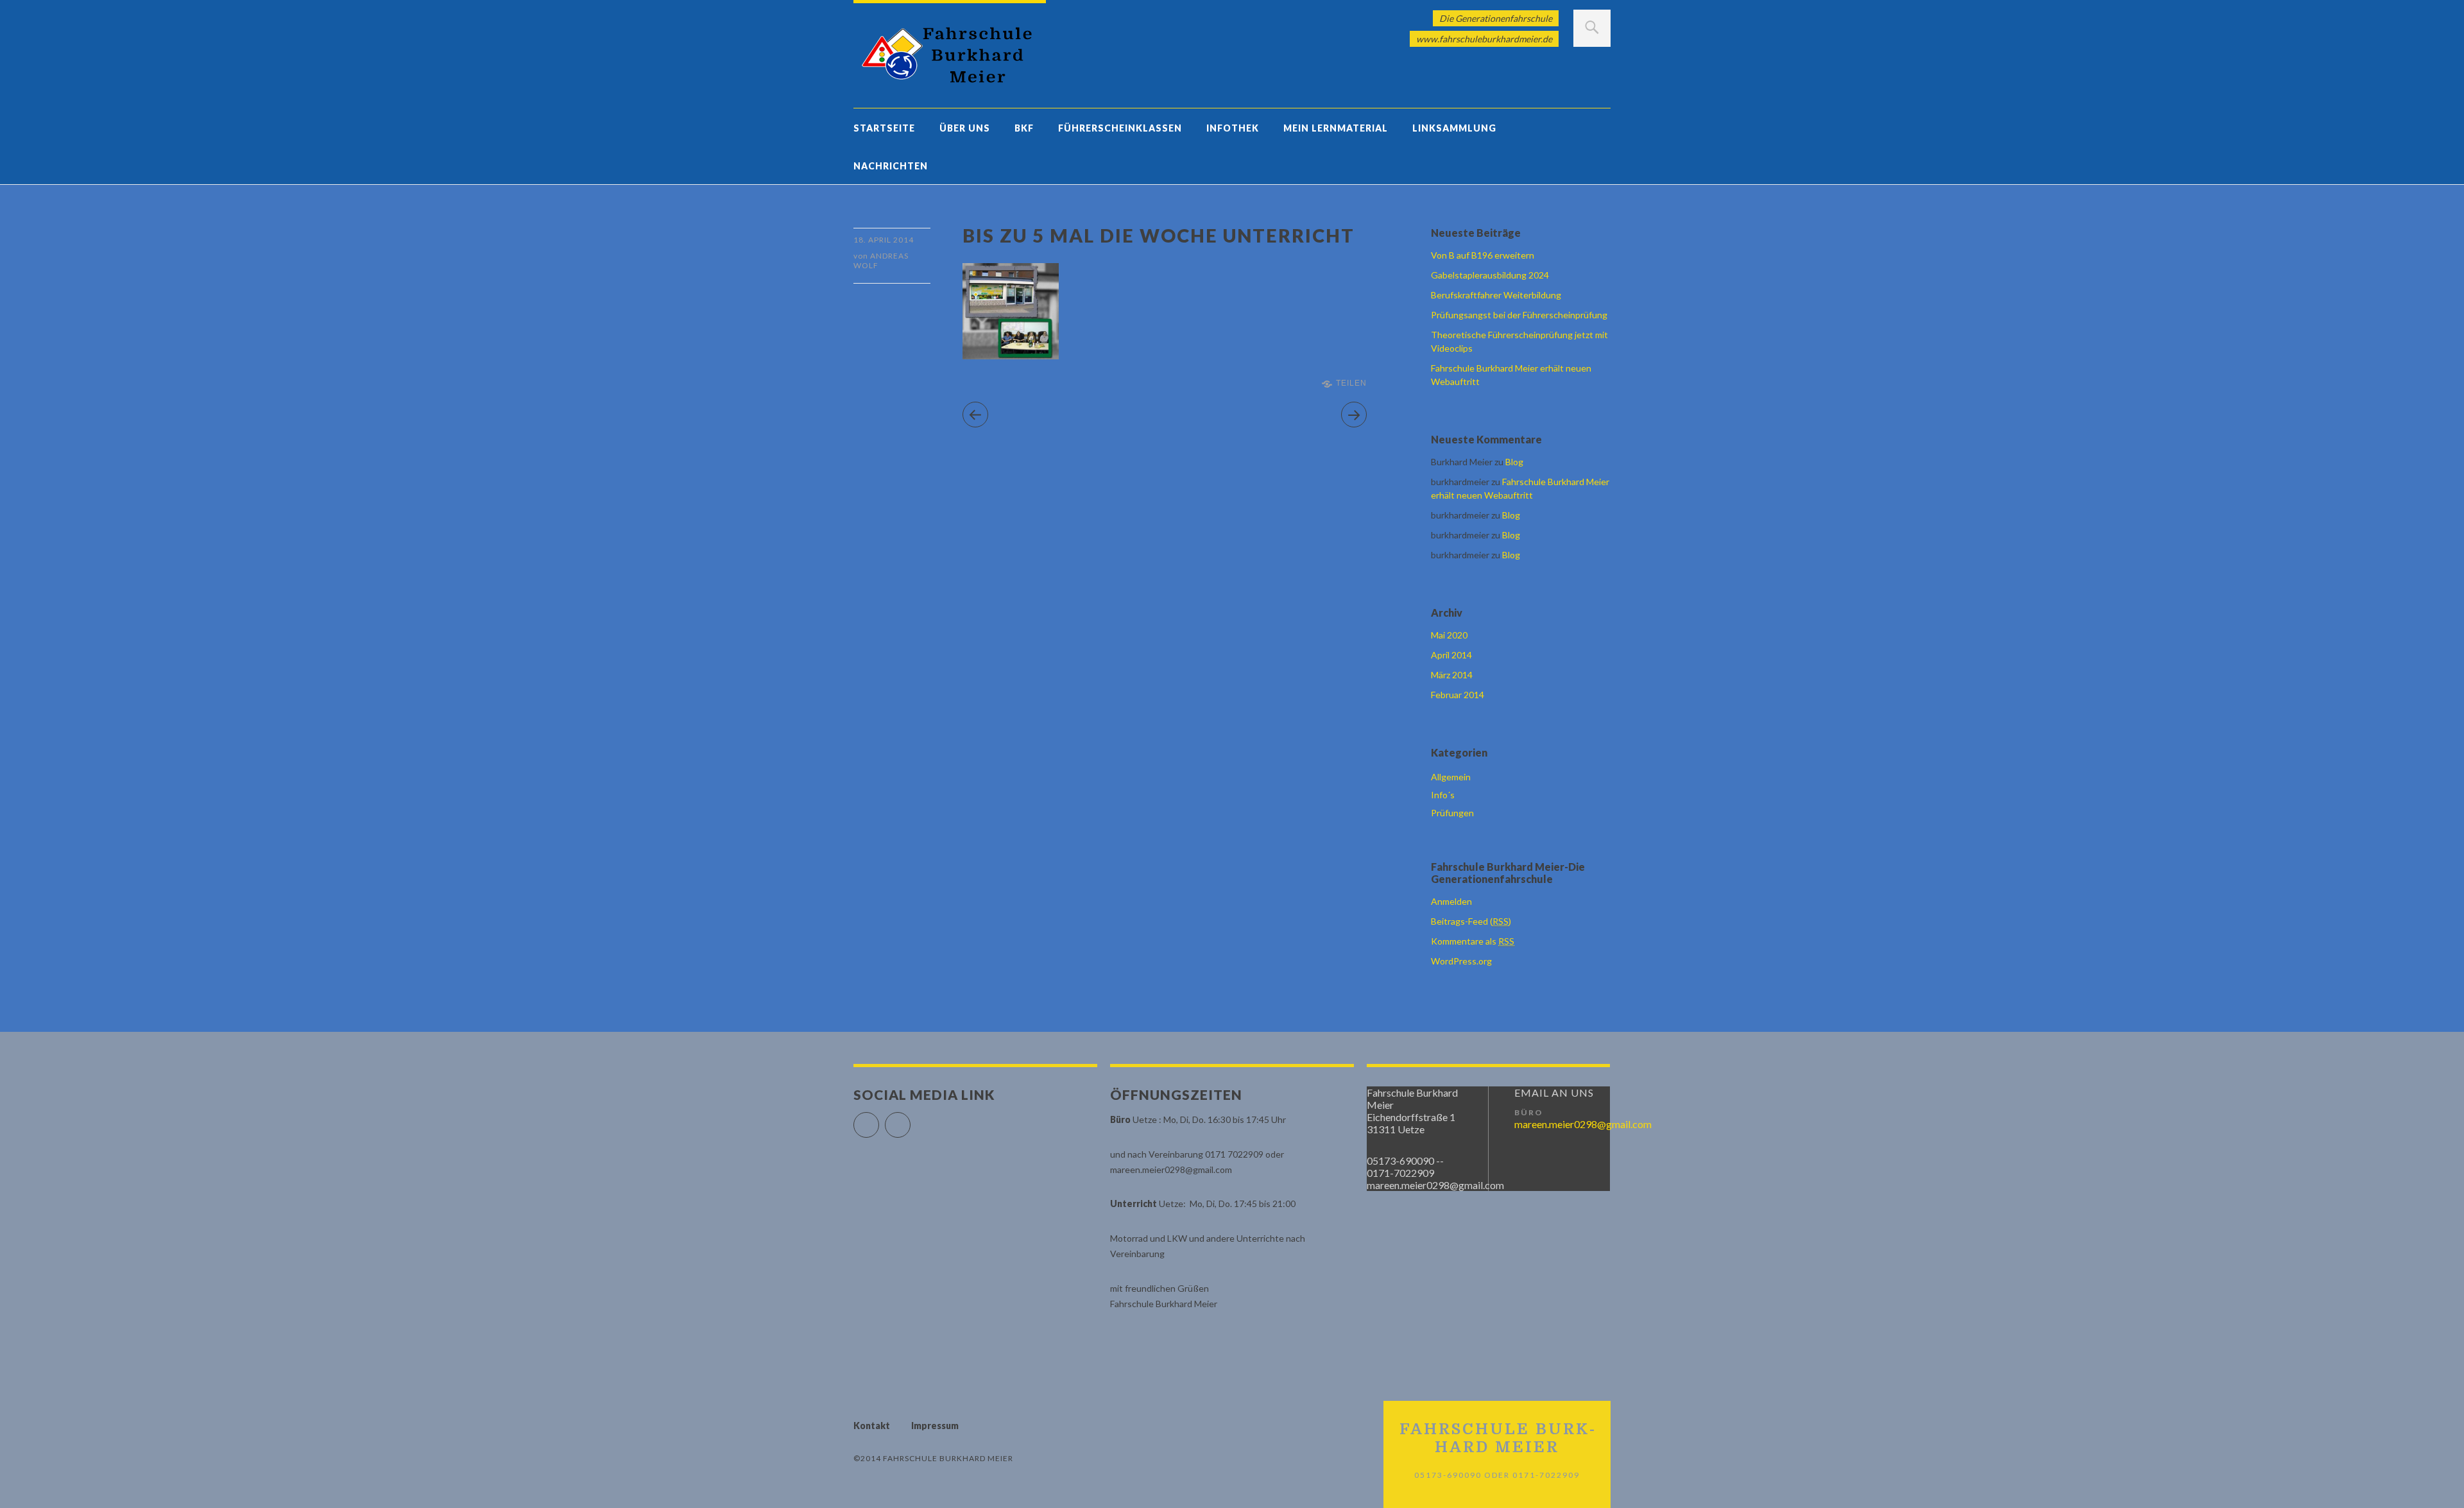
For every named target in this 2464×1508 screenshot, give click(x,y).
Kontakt (872, 1426)
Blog (1514, 462)
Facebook (879, 1119)
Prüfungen (1452, 813)
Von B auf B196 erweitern (1483, 255)
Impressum (935, 1426)
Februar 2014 (1458, 695)
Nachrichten (891, 166)
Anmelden (1451, 901)
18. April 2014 (884, 240)
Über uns (965, 128)
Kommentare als (1473, 941)
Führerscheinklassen (1120, 128)
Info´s (1443, 795)
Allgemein (1451, 777)
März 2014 (1452, 675)
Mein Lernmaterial (1336, 128)
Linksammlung (1454, 128)
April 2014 (1451, 655)
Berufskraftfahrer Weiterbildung (1496, 295)
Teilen (1351, 383)
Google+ (910, 1119)
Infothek (1233, 128)
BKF (1024, 128)
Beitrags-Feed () (1471, 921)
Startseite (884, 128)
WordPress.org (1461, 961)
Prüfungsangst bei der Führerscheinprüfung (1519, 315)
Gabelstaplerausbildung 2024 (1490, 275)
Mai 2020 (1449, 635)
